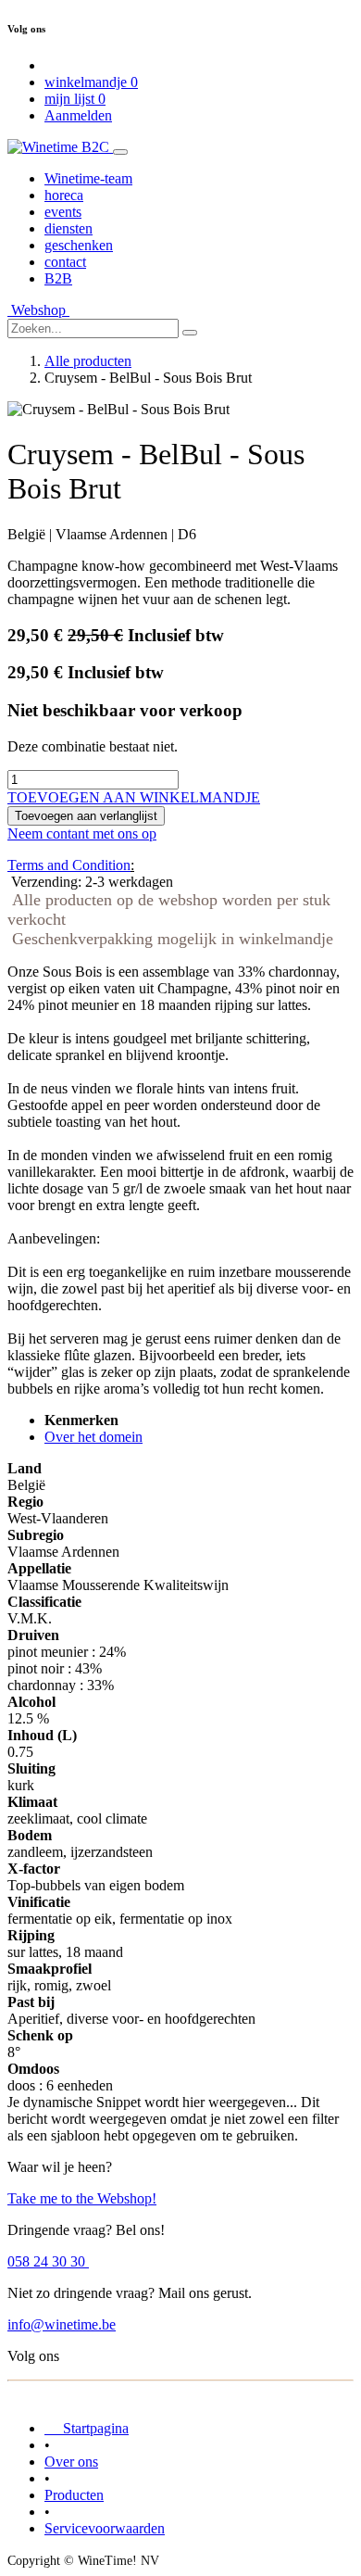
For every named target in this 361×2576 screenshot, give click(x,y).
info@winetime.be (62, 2324)
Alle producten (88, 361)
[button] (134, 797)
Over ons (71, 2462)
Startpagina (87, 2428)
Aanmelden (78, 115)
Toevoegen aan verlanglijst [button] (86, 816)
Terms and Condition (69, 865)
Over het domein (93, 1437)
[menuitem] (88, 178)
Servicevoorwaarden (105, 2528)
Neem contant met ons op (82, 833)
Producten (74, 2495)
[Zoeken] (190, 333)
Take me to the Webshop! (82, 2198)
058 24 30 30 (48, 2261)
